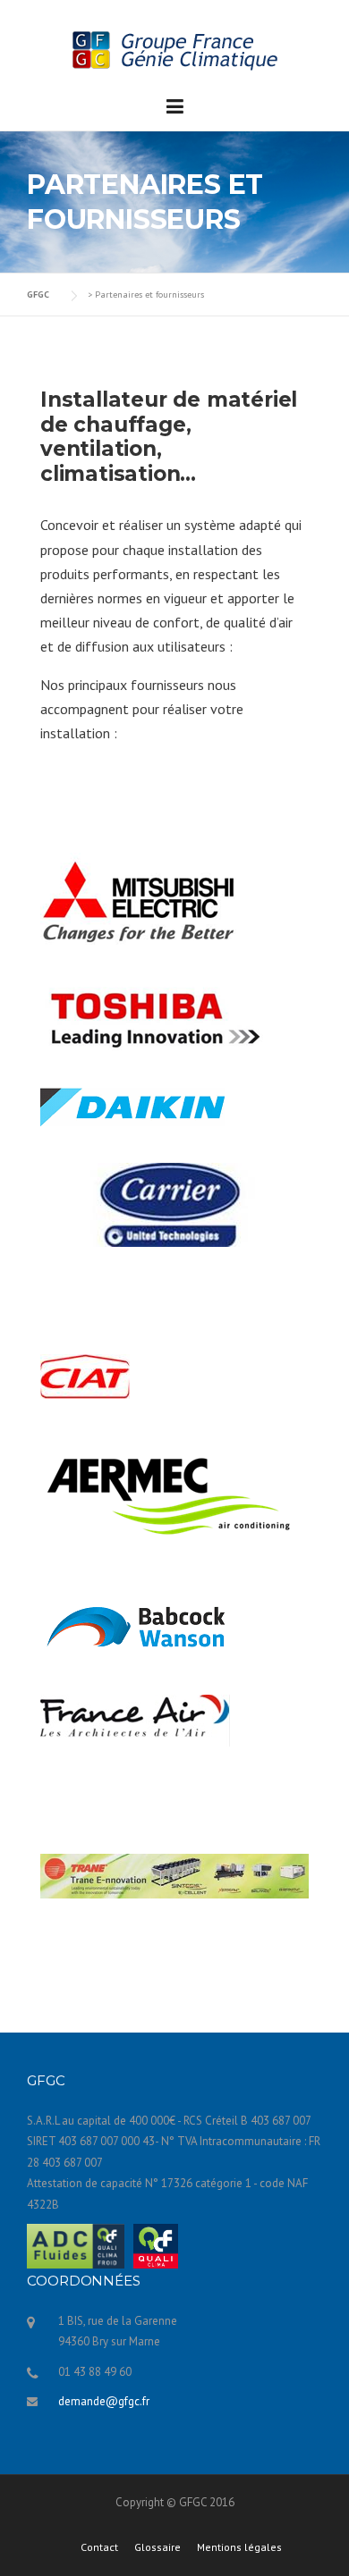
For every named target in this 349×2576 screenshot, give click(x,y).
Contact (99, 2547)
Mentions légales (239, 2547)
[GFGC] (175, 49)
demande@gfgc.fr (104, 2401)
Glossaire (157, 2547)
